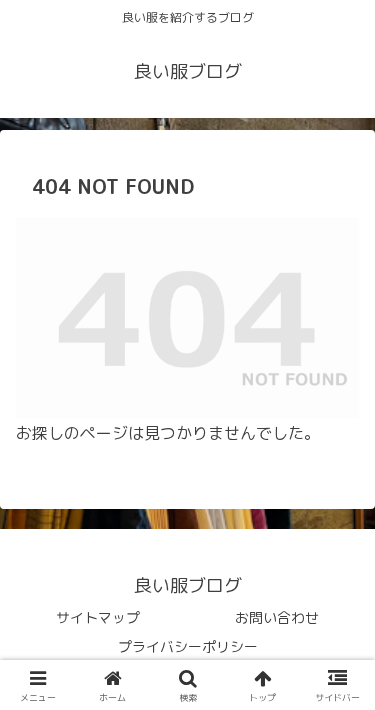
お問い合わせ (277, 617)
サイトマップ (98, 617)
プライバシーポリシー (188, 646)
